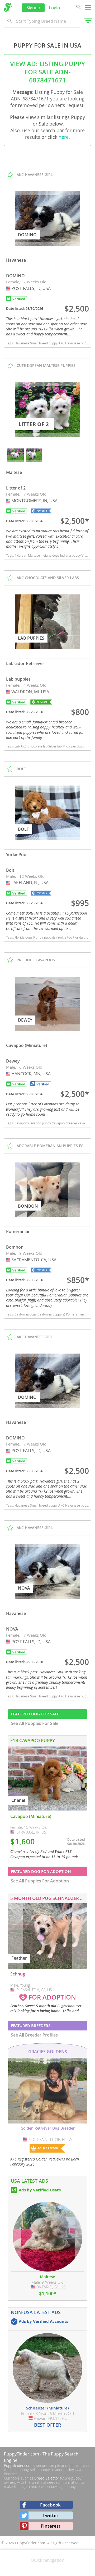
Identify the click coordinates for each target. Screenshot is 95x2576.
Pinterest (51, 2526)
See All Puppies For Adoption (40, 1881)
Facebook (50, 2505)
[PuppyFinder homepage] (8, 7)
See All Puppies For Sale (35, 1723)
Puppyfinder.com (18, 2465)
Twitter (50, 2515)
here (64, 137)
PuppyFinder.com (22, 2454)
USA (9, 288)
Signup (33, 8)
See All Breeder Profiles (34, 2035)
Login (54, 8)
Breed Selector (47, 2478)
